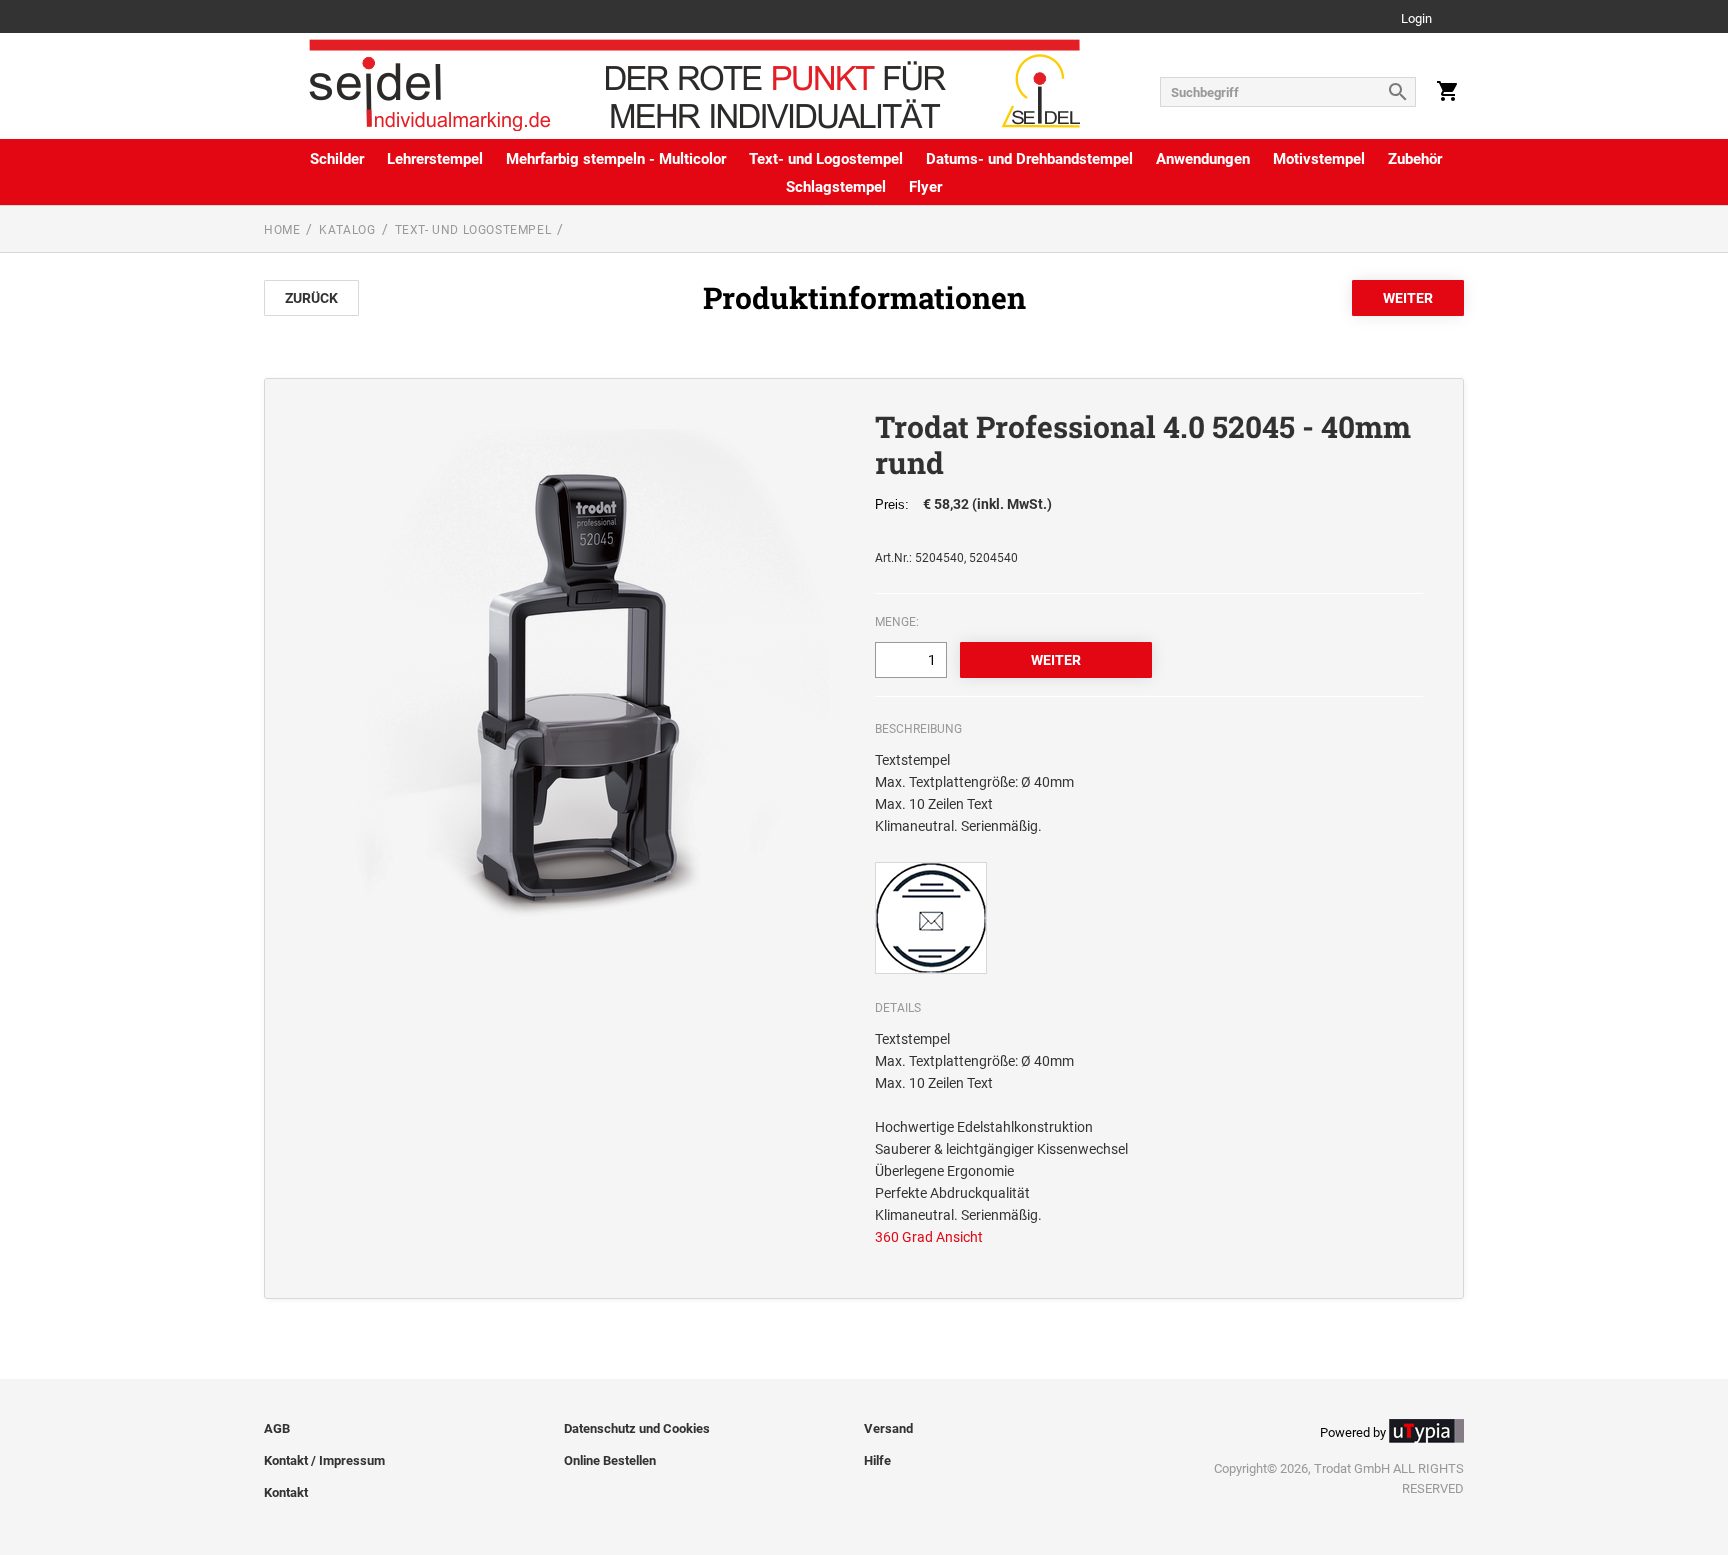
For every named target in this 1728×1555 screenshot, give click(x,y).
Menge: (897, 622)
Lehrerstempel (435, 159)
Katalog (347, 230)
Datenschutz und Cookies (637, 1428)
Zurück (311, 298)
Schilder (337, 159)
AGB (277, 1428)
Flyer (925, 187)
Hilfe (877, 1460)
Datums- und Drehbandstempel (1029, 159)
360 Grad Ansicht (929, 1237)
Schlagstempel (836, 187)
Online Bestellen (610, 1460)
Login (1416, 19)
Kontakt (286, 1492)
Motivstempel (1319, 159)
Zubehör (1415, 159)
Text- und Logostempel (826, 159)
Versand (888, 1428)
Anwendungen (1203, 159)
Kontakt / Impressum (324, 1460)
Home (282, 230)
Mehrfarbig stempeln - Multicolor (616, 159)
